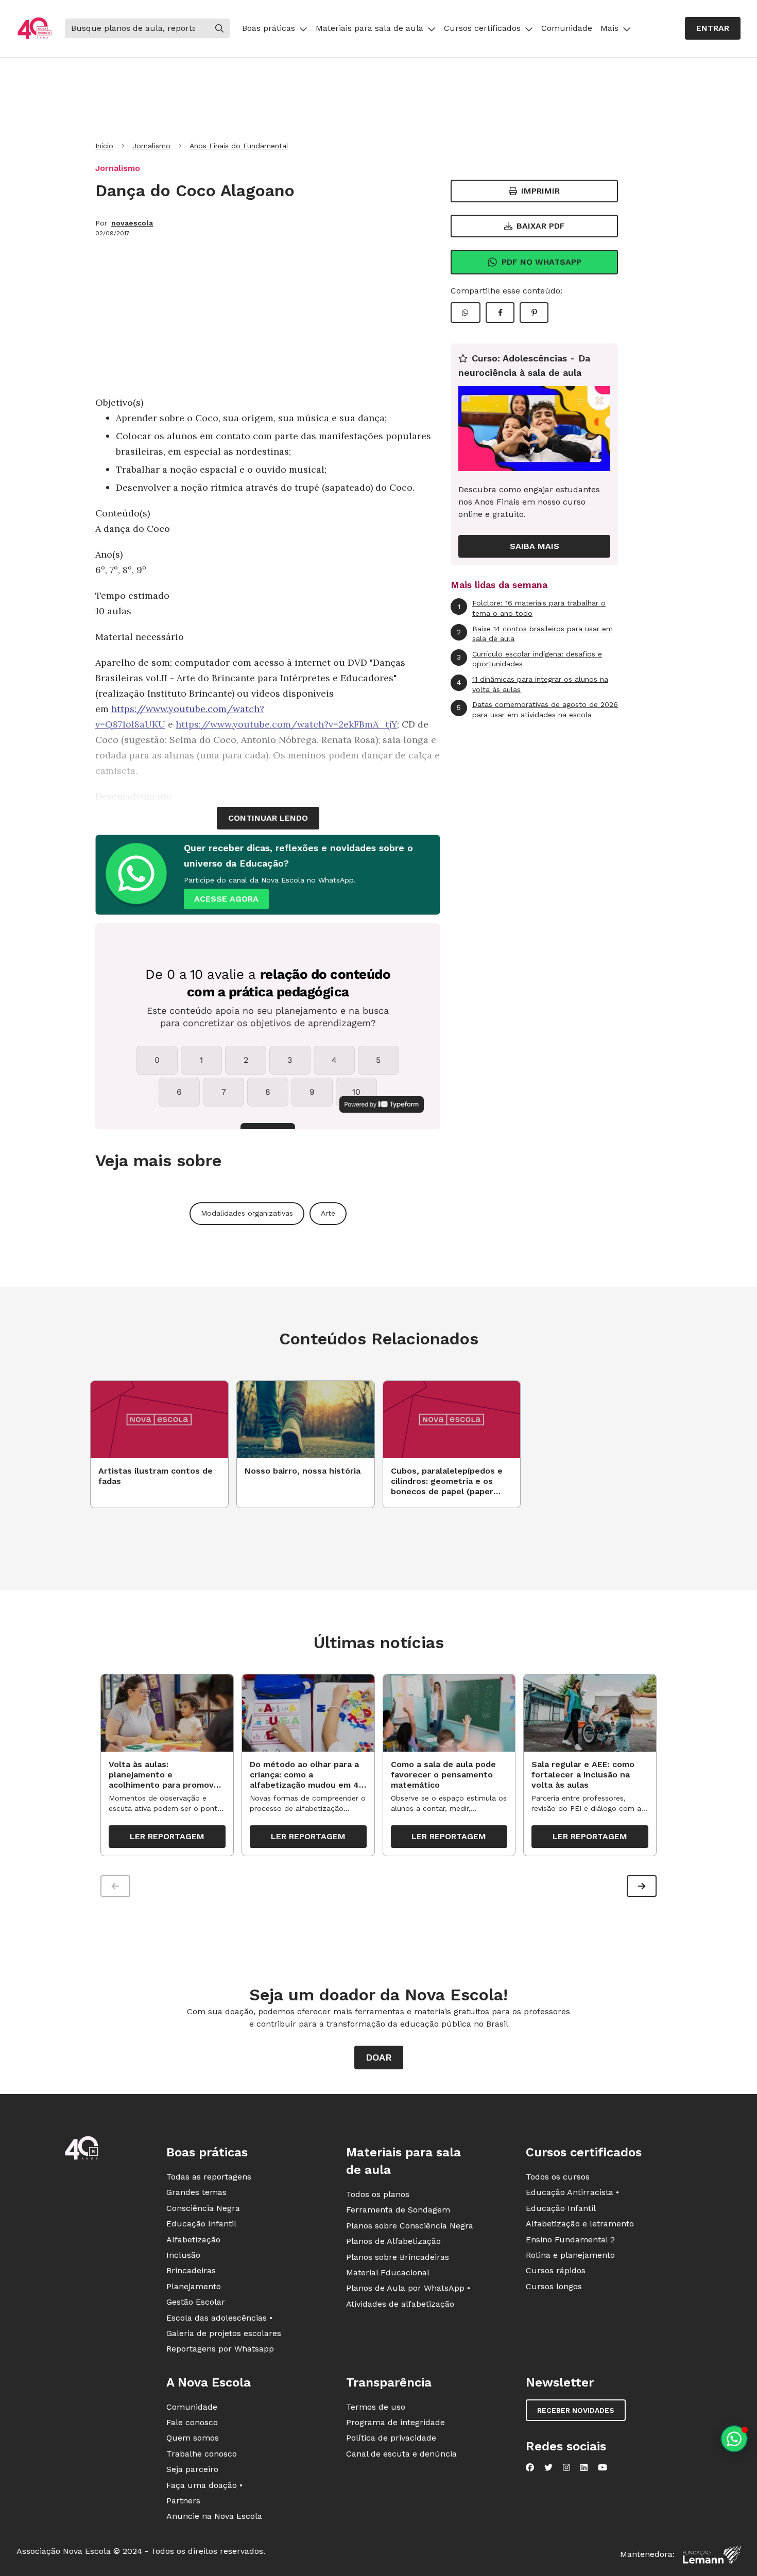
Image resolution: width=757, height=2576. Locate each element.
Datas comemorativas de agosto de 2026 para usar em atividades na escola (537, 710)
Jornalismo (151, 146)
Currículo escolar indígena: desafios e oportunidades (529, 659)
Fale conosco (192, 2422)
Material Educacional (388, 2272)
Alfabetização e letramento (580, 2224)
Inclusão (183, 2255)
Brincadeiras (191, 2270)
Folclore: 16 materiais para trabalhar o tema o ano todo (532, 608)
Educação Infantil (201, 2224)
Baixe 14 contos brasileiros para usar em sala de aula (535, 634)
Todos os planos (378, 2194)
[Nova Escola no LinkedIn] (584, 2467)
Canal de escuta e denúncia (401, 2454)
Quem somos (193, 2438)
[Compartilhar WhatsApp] (466, 313)
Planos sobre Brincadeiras (398, 2257)
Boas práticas (269, 28)
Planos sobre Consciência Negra (410, 2226)
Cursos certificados (482, 28)
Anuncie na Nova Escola (214, 2516)
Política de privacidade (391, 2438)
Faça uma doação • (204, 2485)
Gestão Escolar (196, 2302)
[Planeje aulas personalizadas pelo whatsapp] (734, 2439)
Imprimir (540, 191)
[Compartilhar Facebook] (500, 313)
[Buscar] (219, 28)
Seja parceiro (192, 2469)
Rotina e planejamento (570, 2255)
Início (104, 146)
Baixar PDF (541, 226)
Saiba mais (535, 546)
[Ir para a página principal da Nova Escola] (35, 29)
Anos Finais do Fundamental (239, 146)
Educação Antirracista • (572, 2192)
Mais (609, 28)
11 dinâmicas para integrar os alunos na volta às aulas (532, 684)
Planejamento (194, 2286)
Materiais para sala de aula (369, 28)
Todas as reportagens (209, 2177)
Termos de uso (376, 2407)
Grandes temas (196, 2192)
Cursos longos (554, 2286)
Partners (183, 2501)
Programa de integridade (395, 2422)
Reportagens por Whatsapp (220, 2349)
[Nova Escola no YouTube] (603, 2467)
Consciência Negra (203, 2208)
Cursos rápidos (556, 2270)
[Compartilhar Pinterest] (534, 313)
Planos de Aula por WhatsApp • (408, 2288)
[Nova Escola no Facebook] (530, 2467)
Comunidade (567, 28)
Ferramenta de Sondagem (398, 2210)
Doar (379, 2057)
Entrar (713, 28)
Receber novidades (576, 2410)
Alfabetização (193, 2240)
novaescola (132, 223)
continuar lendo (268, 818)
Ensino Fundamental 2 (570, 2240)
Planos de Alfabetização (393, 2241)
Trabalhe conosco (202, 2454)
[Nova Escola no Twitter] (548, 2467)
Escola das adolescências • (219, 2318)
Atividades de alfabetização (400, 2304)
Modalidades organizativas (247, 1213)
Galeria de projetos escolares (224, 2333)
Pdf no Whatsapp (541, 262)
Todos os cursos (558, 2177)
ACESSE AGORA (226, 899)
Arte (328, 1213)
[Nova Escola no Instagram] (566, 2467)
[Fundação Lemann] (712, 2555)
